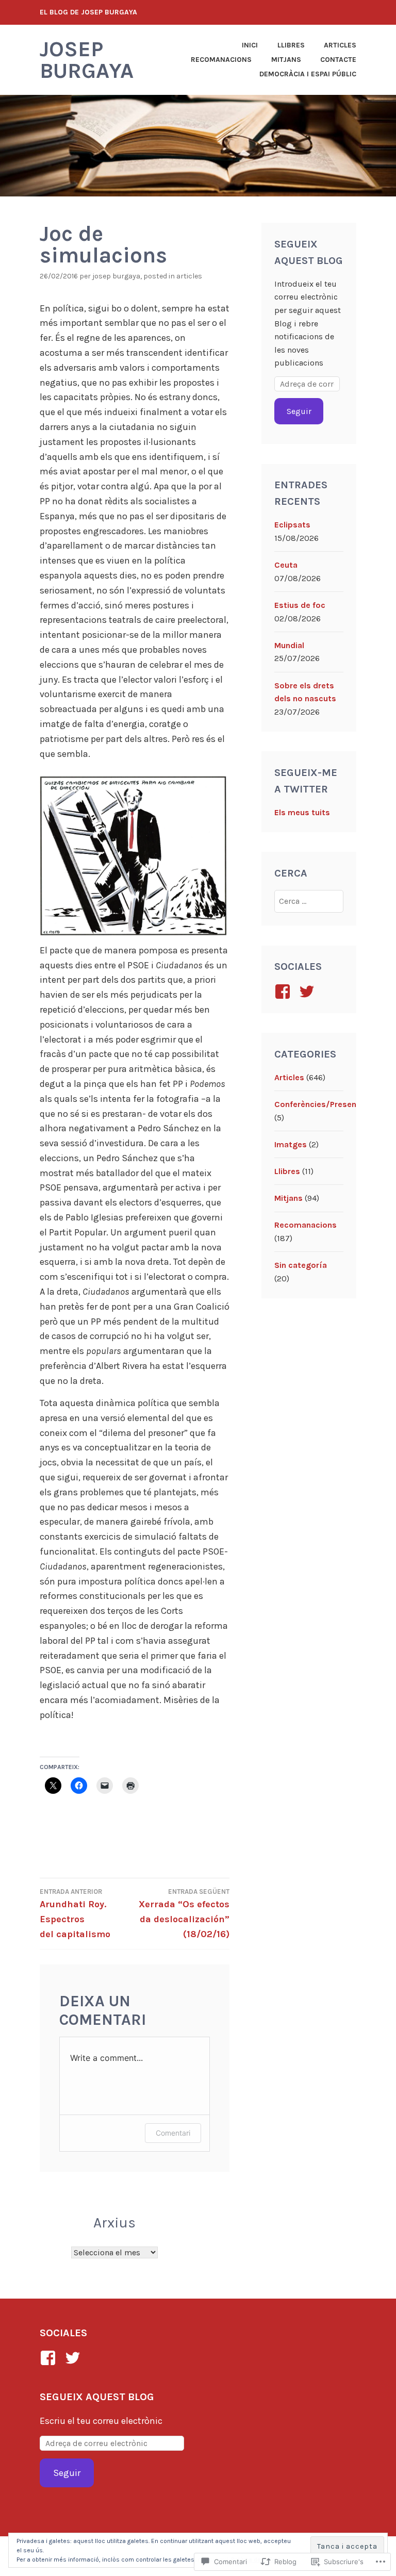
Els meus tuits (302, 812)
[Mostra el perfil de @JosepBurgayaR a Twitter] (309, 992)
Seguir (299, 411)
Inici (250, 45)
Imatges (291, 1144)
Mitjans (286, 60)
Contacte (338, 60)
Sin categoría (301, 1265)
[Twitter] (75, 2358)
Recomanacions (221, 60)
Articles (340, 45)
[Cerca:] (309, 901)
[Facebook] (50, 2358)
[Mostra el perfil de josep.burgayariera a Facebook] (284, 992)
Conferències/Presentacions (330, 1104)
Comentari (173, 2133)
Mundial (289, 645)
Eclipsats (292, 525)
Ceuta (286, 565)
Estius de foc (300, 605)
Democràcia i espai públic (308, 74)
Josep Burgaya (87, 60)
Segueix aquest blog (97, 2397)
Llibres (291, 45)
